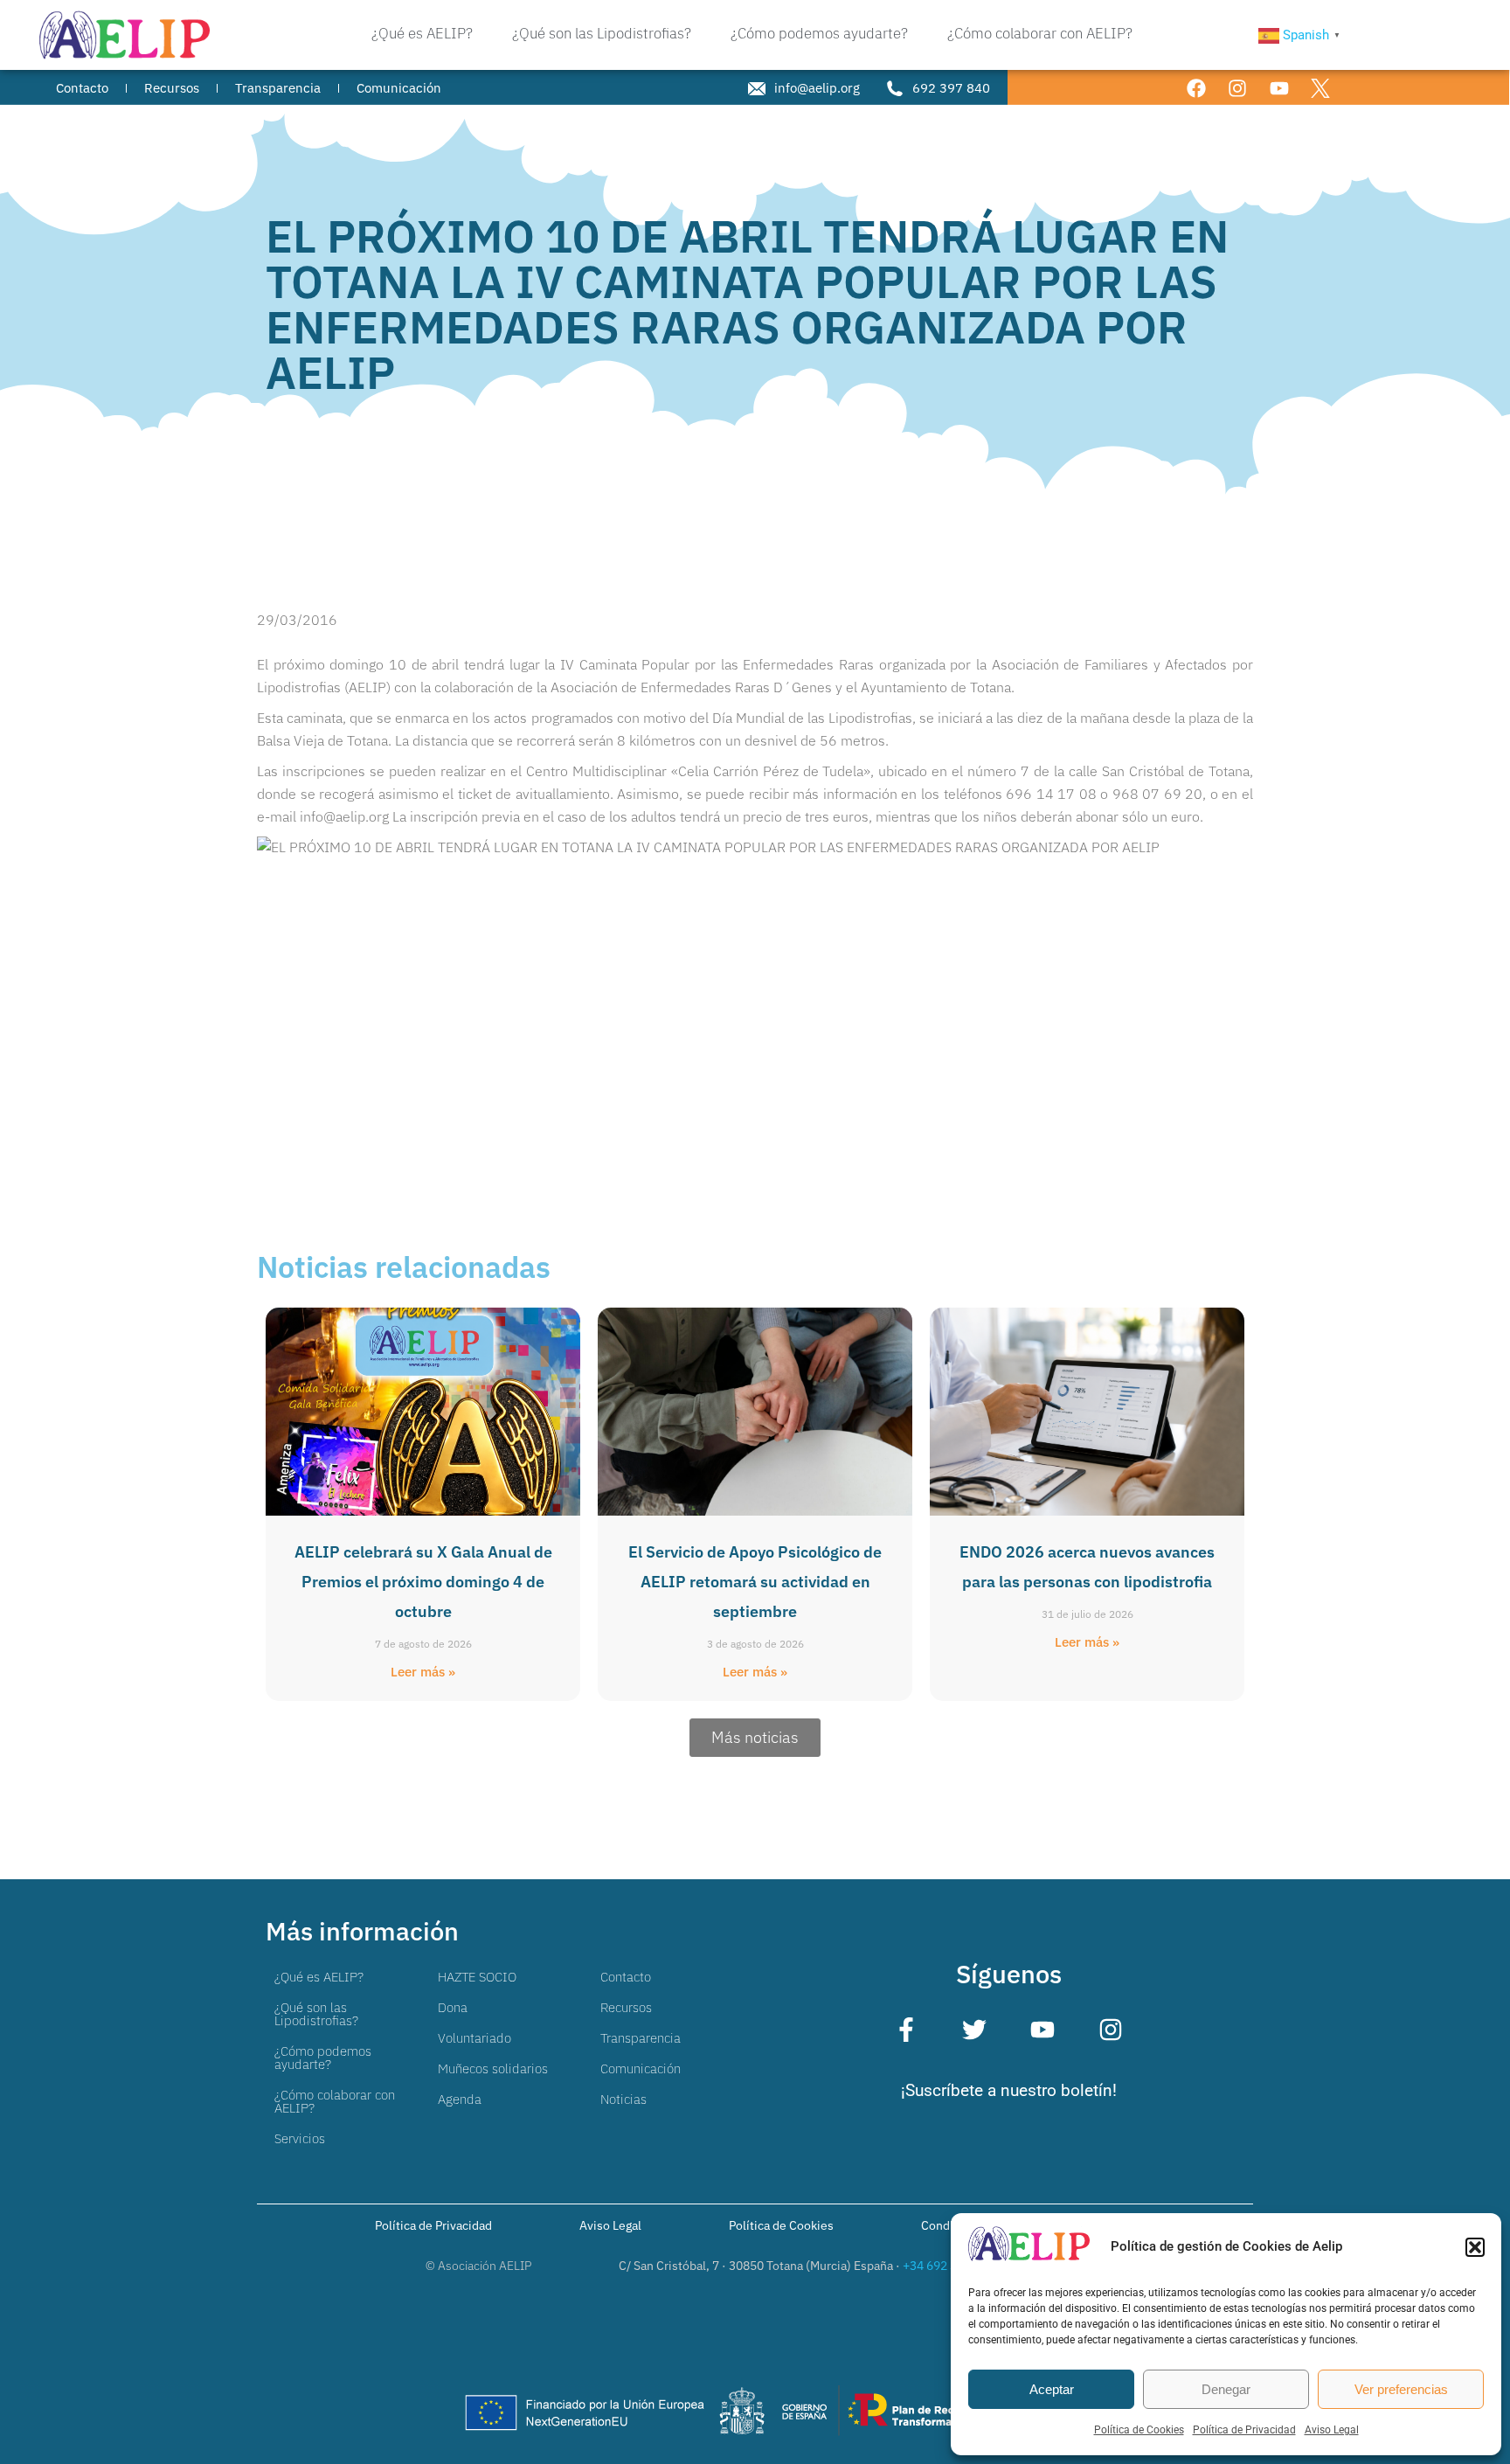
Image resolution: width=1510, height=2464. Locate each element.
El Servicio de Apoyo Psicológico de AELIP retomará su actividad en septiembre (755, 1582)
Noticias (623, 2099)
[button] (1475, 2247)
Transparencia (641, 2038)
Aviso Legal (1332, 2430)
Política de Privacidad (1244, 2430)
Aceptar (1052, 2389)
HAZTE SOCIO (477, 1977)
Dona (453, 2007)
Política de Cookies (1139, 2430)
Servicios (300, 2138)
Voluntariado (474, 2038)
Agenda (460, 2099)
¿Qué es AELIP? (319, 1977)
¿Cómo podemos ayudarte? (323, 2058)
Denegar (1226, 2389)
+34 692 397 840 (949, 2266)
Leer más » (423, 1672)
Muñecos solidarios (493, 2068)
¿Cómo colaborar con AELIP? (335, 2101)
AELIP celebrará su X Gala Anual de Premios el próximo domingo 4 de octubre (423, 1582)
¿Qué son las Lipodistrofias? (316, 2014)
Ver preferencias (1401, 2389)
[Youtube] (1279, 88)
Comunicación (641, 2068)
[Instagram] (1238, 88)
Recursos (626, 2007)
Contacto (626, 1977)
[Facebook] (1197, 88)
